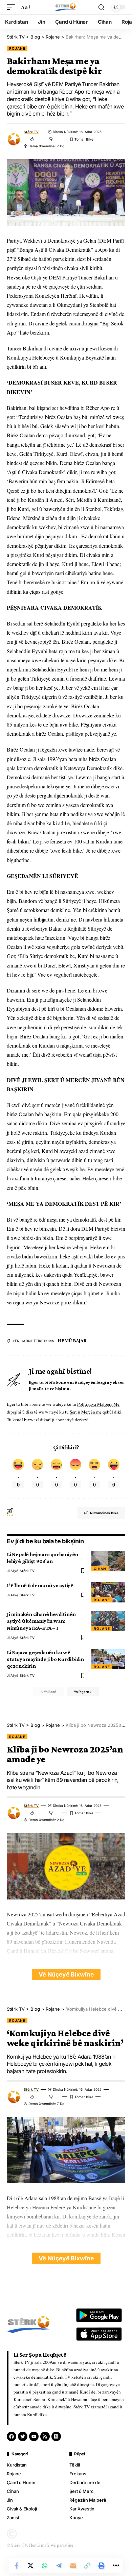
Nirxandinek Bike (104, 1513)
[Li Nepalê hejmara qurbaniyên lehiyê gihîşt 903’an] (108, 1561)
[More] (116, 2566)
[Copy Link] (87, 2566)
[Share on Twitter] (30, 2566)
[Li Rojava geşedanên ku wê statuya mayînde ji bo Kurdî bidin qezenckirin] (108, 1659)
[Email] (73, 2566)
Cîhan (100, 1569)
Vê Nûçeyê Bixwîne (66, 1974)
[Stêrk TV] (66, 7)
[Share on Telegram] (59, 2566)
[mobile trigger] (13, 7)
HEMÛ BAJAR (72, 1341)
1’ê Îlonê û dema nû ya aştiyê (40, 1585)
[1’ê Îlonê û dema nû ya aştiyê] (108, 1592)
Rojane (17, 48)
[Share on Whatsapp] (45, 2566)
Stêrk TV (31, 132)
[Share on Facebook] (16, 2566)
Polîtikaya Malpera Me (98, 1404)
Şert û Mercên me (86, 1412)
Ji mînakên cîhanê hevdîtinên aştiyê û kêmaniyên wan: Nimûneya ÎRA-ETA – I (41, 1621)
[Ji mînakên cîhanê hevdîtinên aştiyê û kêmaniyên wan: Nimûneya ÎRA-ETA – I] (108, 1621)
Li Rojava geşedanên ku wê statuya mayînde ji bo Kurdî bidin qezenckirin (45, 1659)
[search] (101, 7)
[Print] (102, 2566)
